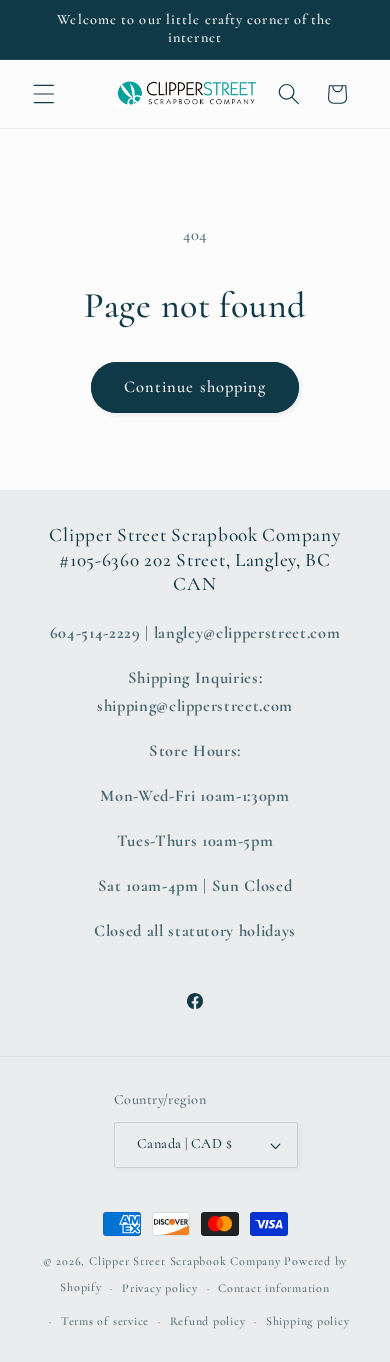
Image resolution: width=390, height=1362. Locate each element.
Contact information (274, 1288)
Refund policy (208, 1321)
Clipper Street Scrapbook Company (185, 1261)
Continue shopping (195, 387)
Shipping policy (308, 1321)
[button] (44, 94)
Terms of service (105, 1321)
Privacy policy (160, 1288)
